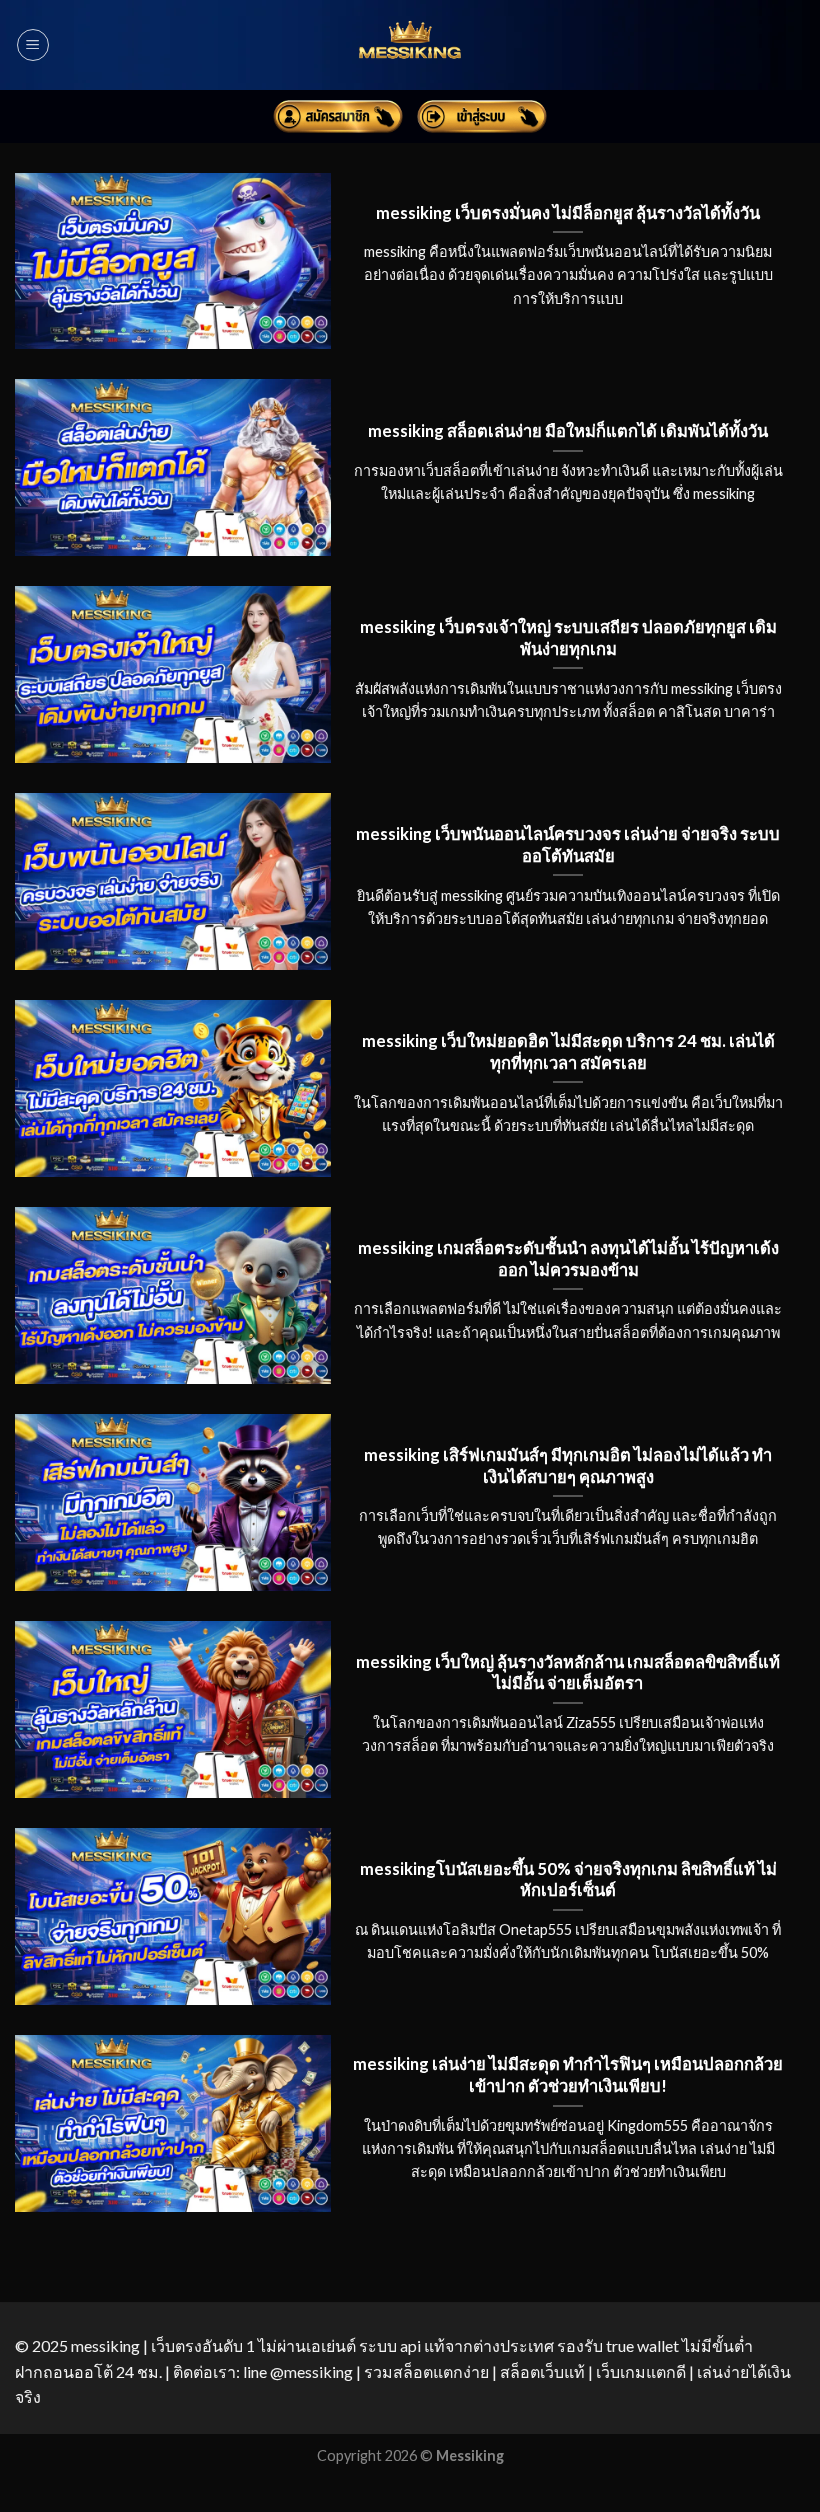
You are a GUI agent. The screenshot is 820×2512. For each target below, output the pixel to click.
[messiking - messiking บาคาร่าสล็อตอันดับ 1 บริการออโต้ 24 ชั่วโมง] (410, 45)
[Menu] (33, 45)
